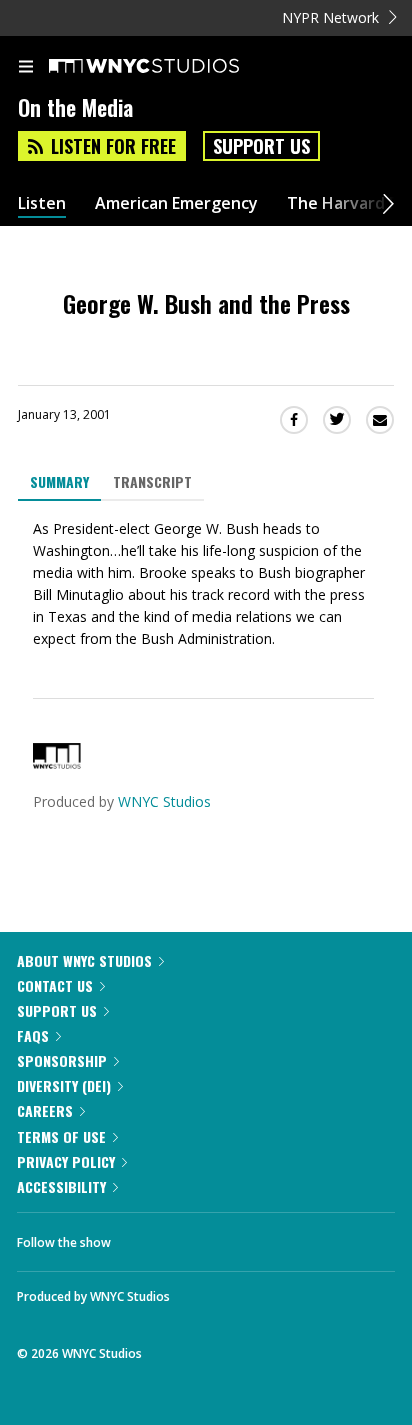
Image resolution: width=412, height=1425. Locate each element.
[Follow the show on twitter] (201, 1237)
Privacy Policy (66, 1161)
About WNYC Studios (84, 960)
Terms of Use (61, 1136)
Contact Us (55, 985)
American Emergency (176, 203)
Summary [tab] (59, 481)
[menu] (26, 68)
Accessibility (61, 1186)
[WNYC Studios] (57, 763)
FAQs (33, 1035)
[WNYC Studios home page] (169, 67)
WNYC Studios (164, 801)
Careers (45, 1110)
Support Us (261, 146)
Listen (42, 203)
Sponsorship (62, 1060)
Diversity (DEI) (64, 1085)
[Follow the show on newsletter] (255, 1237)
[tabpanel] (206, 584)
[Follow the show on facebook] (146, 1237)
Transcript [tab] (152, 481)
